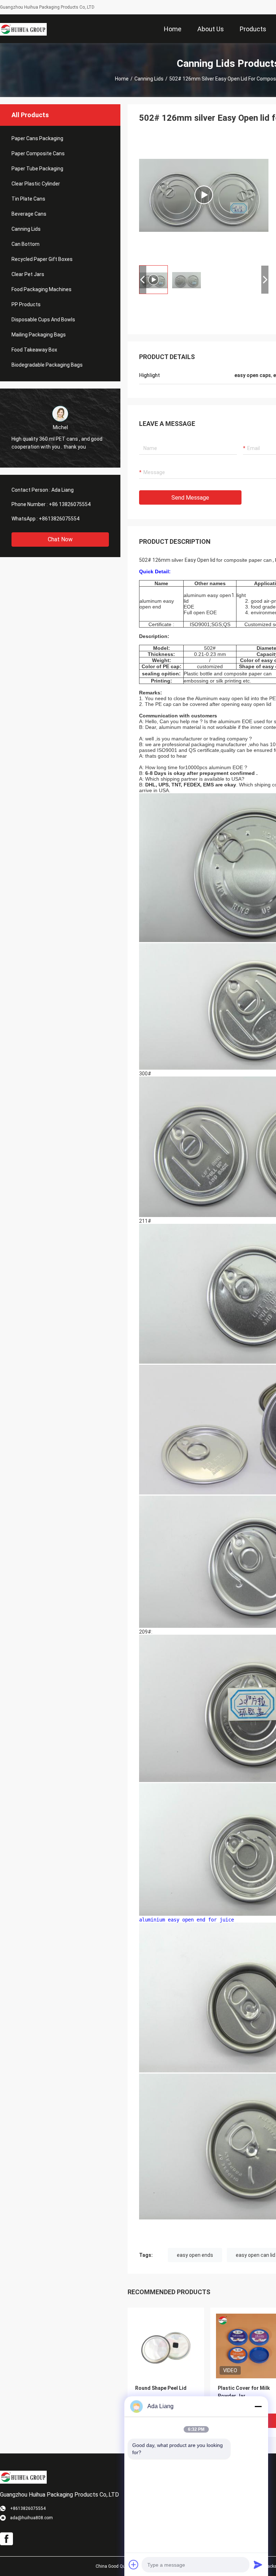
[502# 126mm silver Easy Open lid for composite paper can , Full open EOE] (166, 2346)
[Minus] (258, 2406)
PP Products (26, 304)
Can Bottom (26, 244)
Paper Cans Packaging (37, 138)
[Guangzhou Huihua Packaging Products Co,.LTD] (23, 29)
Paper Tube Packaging (37, 169)
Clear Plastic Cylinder (36, 184)
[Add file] (134, 2564)
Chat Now (60, 539)
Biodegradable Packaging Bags (47, 365)
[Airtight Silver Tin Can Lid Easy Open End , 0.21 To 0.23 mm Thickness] (204, 195)
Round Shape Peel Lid (161, 2388)
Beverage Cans (29, 214)
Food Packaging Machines (42, 289)
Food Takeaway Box (34, 350)
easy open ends (195, 2255)
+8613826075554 (59, 519)
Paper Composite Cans (38, 153)
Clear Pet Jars (28, 274)
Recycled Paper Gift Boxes (42, 259)
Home (122, 79)
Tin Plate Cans (28, 199)
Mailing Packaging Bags (39, 335)
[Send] (258, 2564)
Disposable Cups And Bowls (43, 320)
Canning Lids (149, 79)
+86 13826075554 (70, 504)
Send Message (190, 498)
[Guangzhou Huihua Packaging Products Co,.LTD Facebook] (6, 2539)
